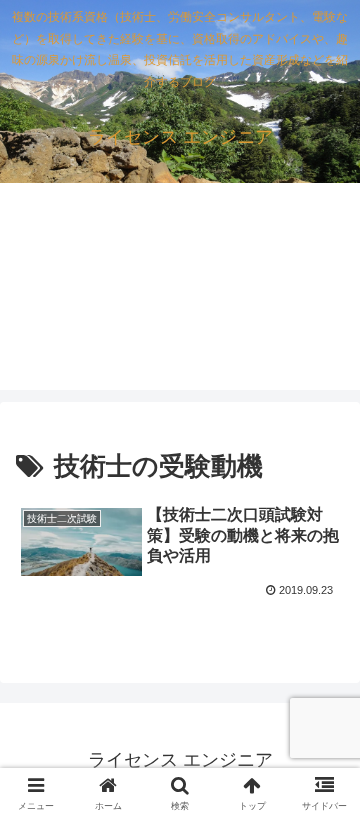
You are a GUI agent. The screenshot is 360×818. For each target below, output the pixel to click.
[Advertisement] (180, 298)
